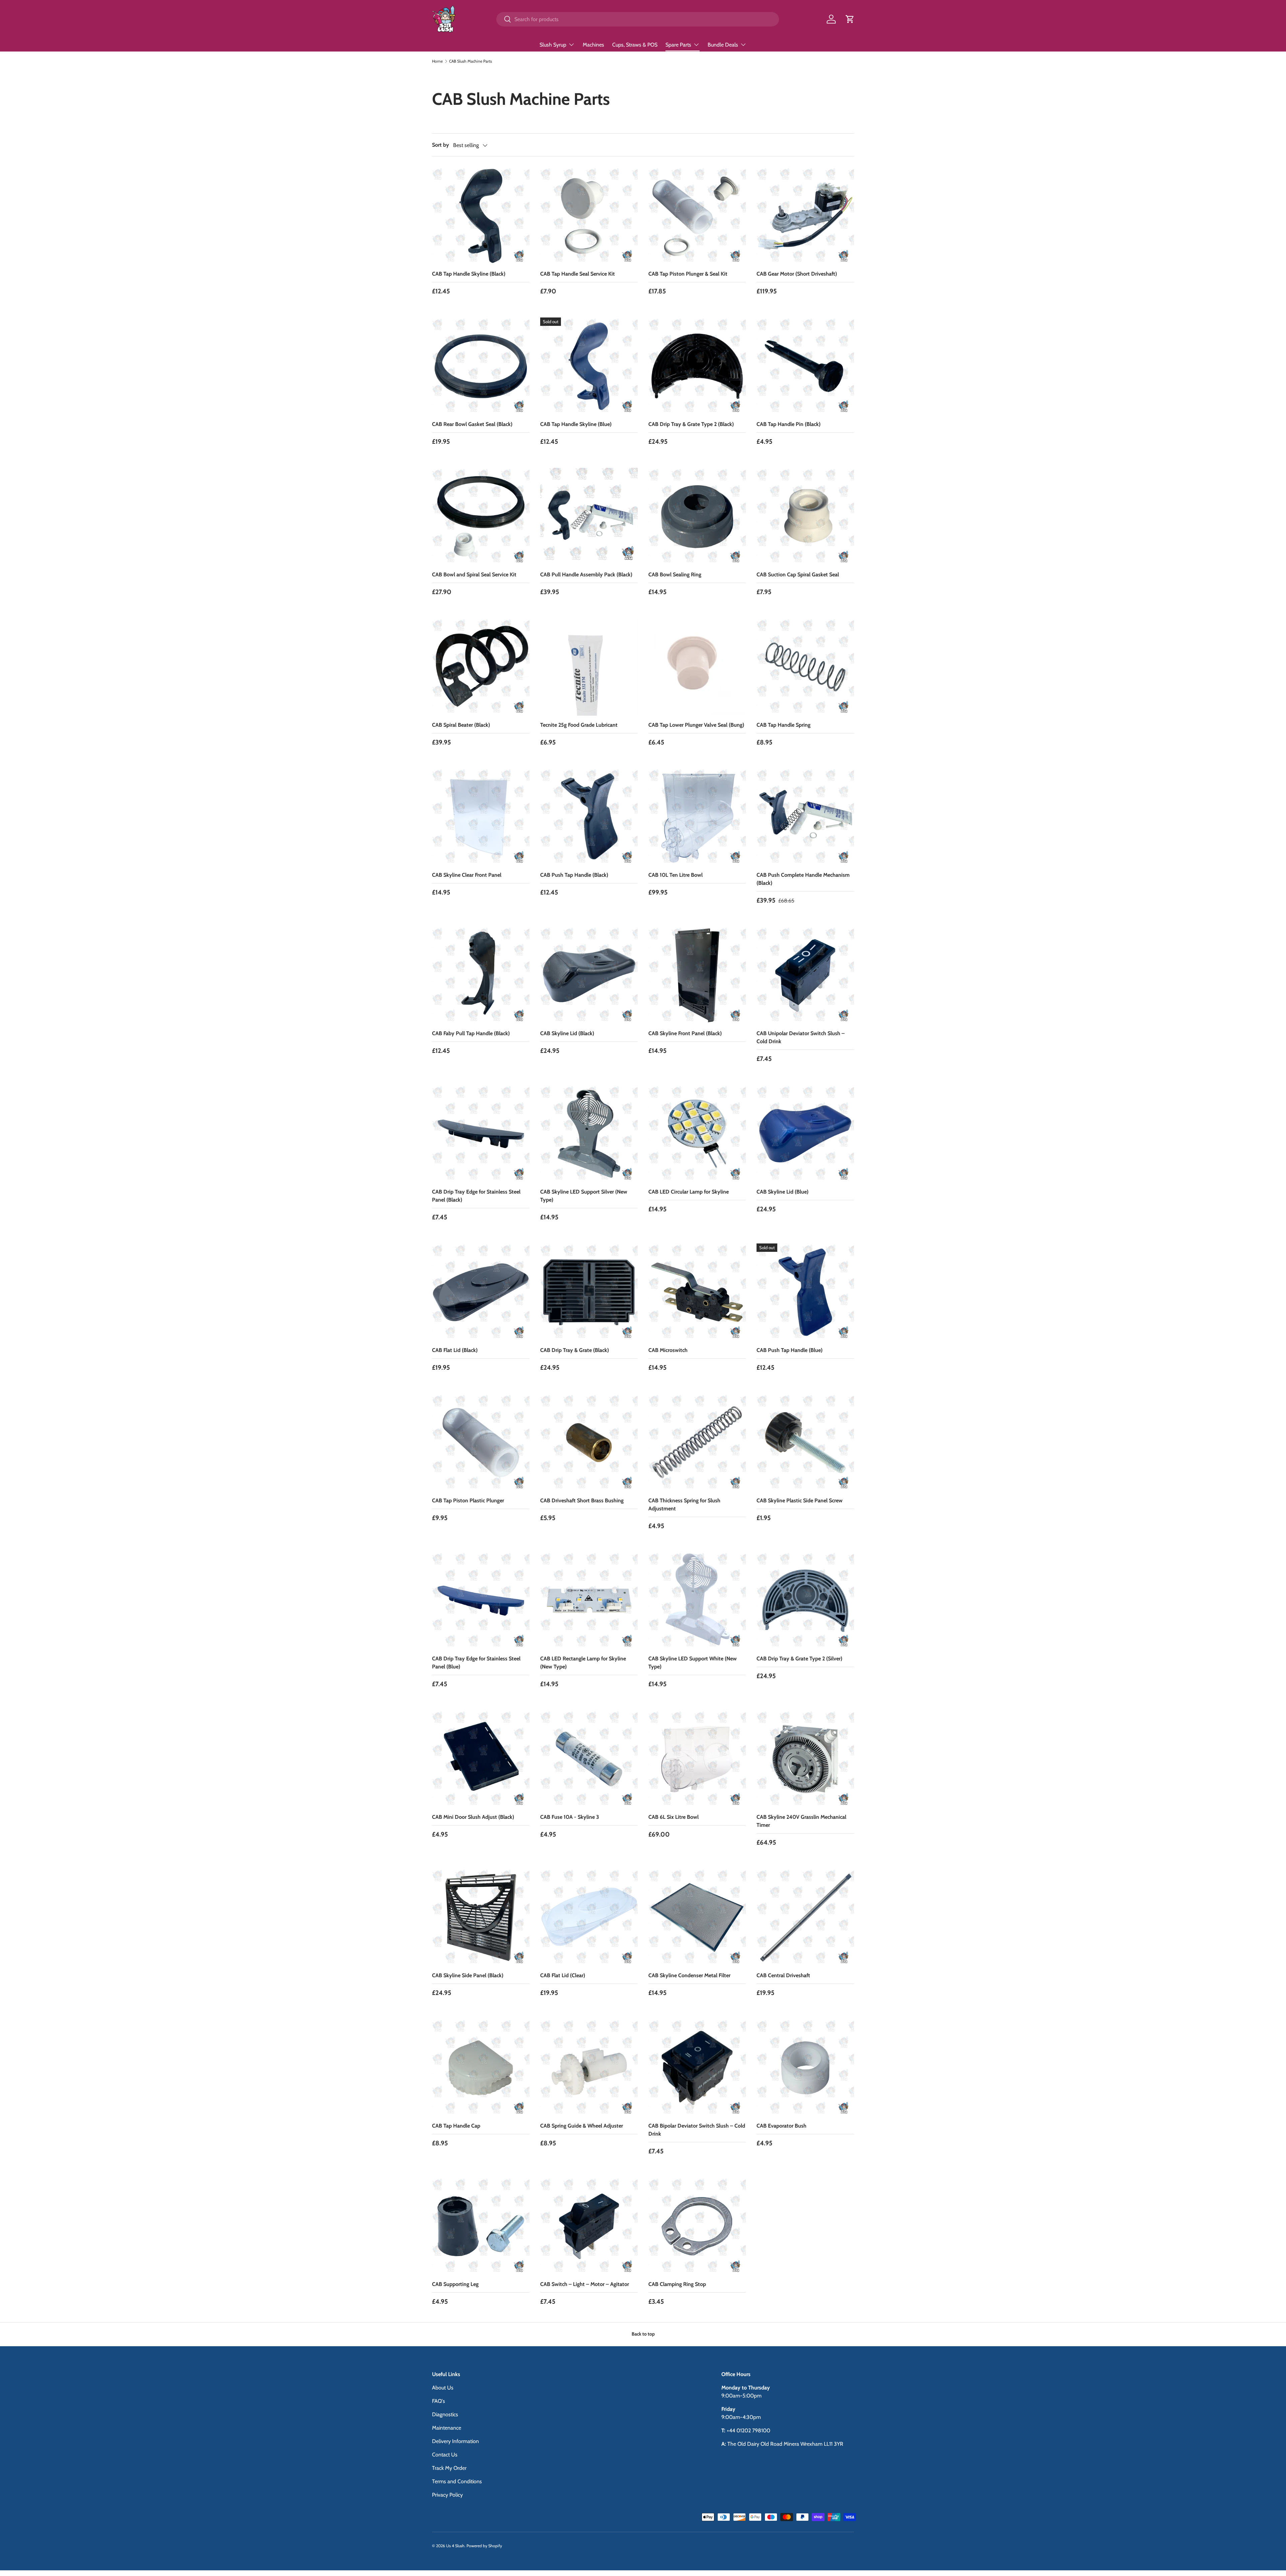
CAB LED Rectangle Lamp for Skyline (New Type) (583, 1663)
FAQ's (439, 2401)
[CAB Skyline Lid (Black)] (589, 975)
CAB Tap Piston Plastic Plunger (468, 1500)
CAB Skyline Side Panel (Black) (468, 1975)
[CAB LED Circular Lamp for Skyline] (697, 1134)
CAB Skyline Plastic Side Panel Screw (800, 1500)
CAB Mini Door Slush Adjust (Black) (473, 1817)
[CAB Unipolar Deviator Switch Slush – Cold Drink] (805, 975)
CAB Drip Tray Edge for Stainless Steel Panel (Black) (476, 1196)
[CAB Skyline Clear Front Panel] (481, 817)
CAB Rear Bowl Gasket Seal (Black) (472, 424)
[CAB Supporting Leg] (481, 2226)
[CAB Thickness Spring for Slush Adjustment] (697, 1443)
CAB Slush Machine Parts (471, 61)
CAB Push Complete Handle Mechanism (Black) (803, 879)
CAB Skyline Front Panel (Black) (685, 1033)
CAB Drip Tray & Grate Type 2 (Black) (691, 424)
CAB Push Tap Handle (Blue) (790, 1350)
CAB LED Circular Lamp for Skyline (689, 1192)
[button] (850, 19)
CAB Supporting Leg (455, 2284)
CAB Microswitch (668, 1350)
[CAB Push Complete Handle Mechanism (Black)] (805, 817)
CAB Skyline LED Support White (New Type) (693, 1663)
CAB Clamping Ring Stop (677, 2284)
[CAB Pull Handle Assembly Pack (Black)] (589, 517)
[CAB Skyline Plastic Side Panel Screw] (805, 1443)
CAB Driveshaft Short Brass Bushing (582, 1500)
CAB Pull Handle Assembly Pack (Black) (586, 575)
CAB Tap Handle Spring (783, 725)
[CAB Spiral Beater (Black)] (481, 667)
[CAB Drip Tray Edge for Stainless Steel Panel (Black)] (481, 1134)
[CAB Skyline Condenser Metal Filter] (697, 1917)
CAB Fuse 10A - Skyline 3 (570, 1817)
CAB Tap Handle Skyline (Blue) (576, 424)
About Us (443, 2388)
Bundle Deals (723, 45)
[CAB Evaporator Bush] (805, 2068)
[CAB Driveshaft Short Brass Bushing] (589, 1443)
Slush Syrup (553, 45)
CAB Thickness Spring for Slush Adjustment (684, 1505)
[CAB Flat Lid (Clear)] (589, 1917)
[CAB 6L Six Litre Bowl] (697, 1759)
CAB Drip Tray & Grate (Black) (575, 1350)
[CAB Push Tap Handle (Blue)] (805, 1292)
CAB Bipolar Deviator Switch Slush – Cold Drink (697, 2130)
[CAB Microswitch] (697, 1292)
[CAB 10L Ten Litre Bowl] (697, 817)
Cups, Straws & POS (635, 45)
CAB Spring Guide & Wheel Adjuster (582, 2126)
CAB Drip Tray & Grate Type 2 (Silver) (799, 1659)
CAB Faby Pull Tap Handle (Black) (471, 1033)
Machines (593, 45)
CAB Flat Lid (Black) (455, 1350)
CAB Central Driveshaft (783, 1975)
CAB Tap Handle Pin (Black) (789, 424)
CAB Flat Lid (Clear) (563, 1975)
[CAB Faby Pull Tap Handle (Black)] (481, 975)
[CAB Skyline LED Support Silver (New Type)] (589, 1134)
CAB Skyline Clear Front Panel (467, 875)
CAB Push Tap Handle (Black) (574, 875)
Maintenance (447, 2428)
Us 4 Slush (455, 2546)
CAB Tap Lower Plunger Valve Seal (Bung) (696, 725)
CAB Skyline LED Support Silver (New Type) (584, 1196)
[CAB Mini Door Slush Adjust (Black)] (481, 1759)
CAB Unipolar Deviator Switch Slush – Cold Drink (801, 1037)
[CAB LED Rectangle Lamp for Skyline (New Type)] (589, 1601)
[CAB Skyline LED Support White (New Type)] (697, 1601)
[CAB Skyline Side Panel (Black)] (481, 1917)
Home (437, 61)
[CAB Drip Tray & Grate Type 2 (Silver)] (805, 1601)
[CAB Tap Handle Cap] (481, 2068)
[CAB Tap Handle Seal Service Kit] (589, 216)
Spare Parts (678, 45)
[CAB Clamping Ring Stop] (697, 2226)
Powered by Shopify (484, 2546)
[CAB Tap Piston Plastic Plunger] (481, 1443)
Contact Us (445, 2455)
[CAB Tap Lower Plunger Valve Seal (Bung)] (697, 667)
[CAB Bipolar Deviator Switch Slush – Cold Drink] (697, 2068)
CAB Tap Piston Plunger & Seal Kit (688, 274)
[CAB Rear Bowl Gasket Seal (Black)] (481, 366)
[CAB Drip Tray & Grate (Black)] (589, 1292)
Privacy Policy (447, 2495)
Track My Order (449, 2468)
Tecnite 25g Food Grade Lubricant (579, 725)
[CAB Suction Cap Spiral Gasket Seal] (805, 517)
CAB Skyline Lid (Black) (567, 1033)
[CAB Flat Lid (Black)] (481, 1292)
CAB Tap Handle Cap (456, 2126)
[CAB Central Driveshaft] (805, 1917)
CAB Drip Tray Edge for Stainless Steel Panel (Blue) (476, 1663)
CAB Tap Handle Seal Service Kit (578, 274)
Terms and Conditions (457, 2481)
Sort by (441, 145)
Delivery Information (455, 2441)
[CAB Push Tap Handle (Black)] (589, 817)
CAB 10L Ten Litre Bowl (675, 875)
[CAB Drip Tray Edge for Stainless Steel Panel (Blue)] (481, 1601)
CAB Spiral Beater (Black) (461, 725)
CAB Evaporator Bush (781, 2126)
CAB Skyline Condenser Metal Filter (689, 1975)
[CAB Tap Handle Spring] (805, 667)
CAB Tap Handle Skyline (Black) (469, 274)
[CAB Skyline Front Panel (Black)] (697, 975)
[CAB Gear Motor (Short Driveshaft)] (805, 216)
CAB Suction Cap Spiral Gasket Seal (798, 575)
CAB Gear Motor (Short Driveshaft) (797, 274)
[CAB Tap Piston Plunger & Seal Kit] (697, 216)
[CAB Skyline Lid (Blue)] (805, 1134)
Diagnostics (445, 2414)
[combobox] (637, 19)
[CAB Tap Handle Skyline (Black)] (481, 216)
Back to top (643, 2334)
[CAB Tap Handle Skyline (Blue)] (589, 366)
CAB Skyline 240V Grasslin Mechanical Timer (801, 1821)
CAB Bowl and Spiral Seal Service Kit (474, 575)
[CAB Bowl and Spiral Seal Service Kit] (481, 517)
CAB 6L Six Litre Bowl (673, 1817)
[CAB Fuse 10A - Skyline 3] (589, 1759)
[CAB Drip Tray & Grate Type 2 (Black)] (697, 366)
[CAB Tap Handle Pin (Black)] (805, 366)
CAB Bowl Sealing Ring (675, 575)
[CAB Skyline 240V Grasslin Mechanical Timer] (805, 1759)
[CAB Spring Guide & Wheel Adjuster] (589, 2068)
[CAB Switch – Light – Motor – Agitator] (589, 2226)
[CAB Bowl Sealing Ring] (697, 517)
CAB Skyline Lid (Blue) (782, 1192)
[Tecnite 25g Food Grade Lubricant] (589, 667)
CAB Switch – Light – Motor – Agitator (585, 2284)
